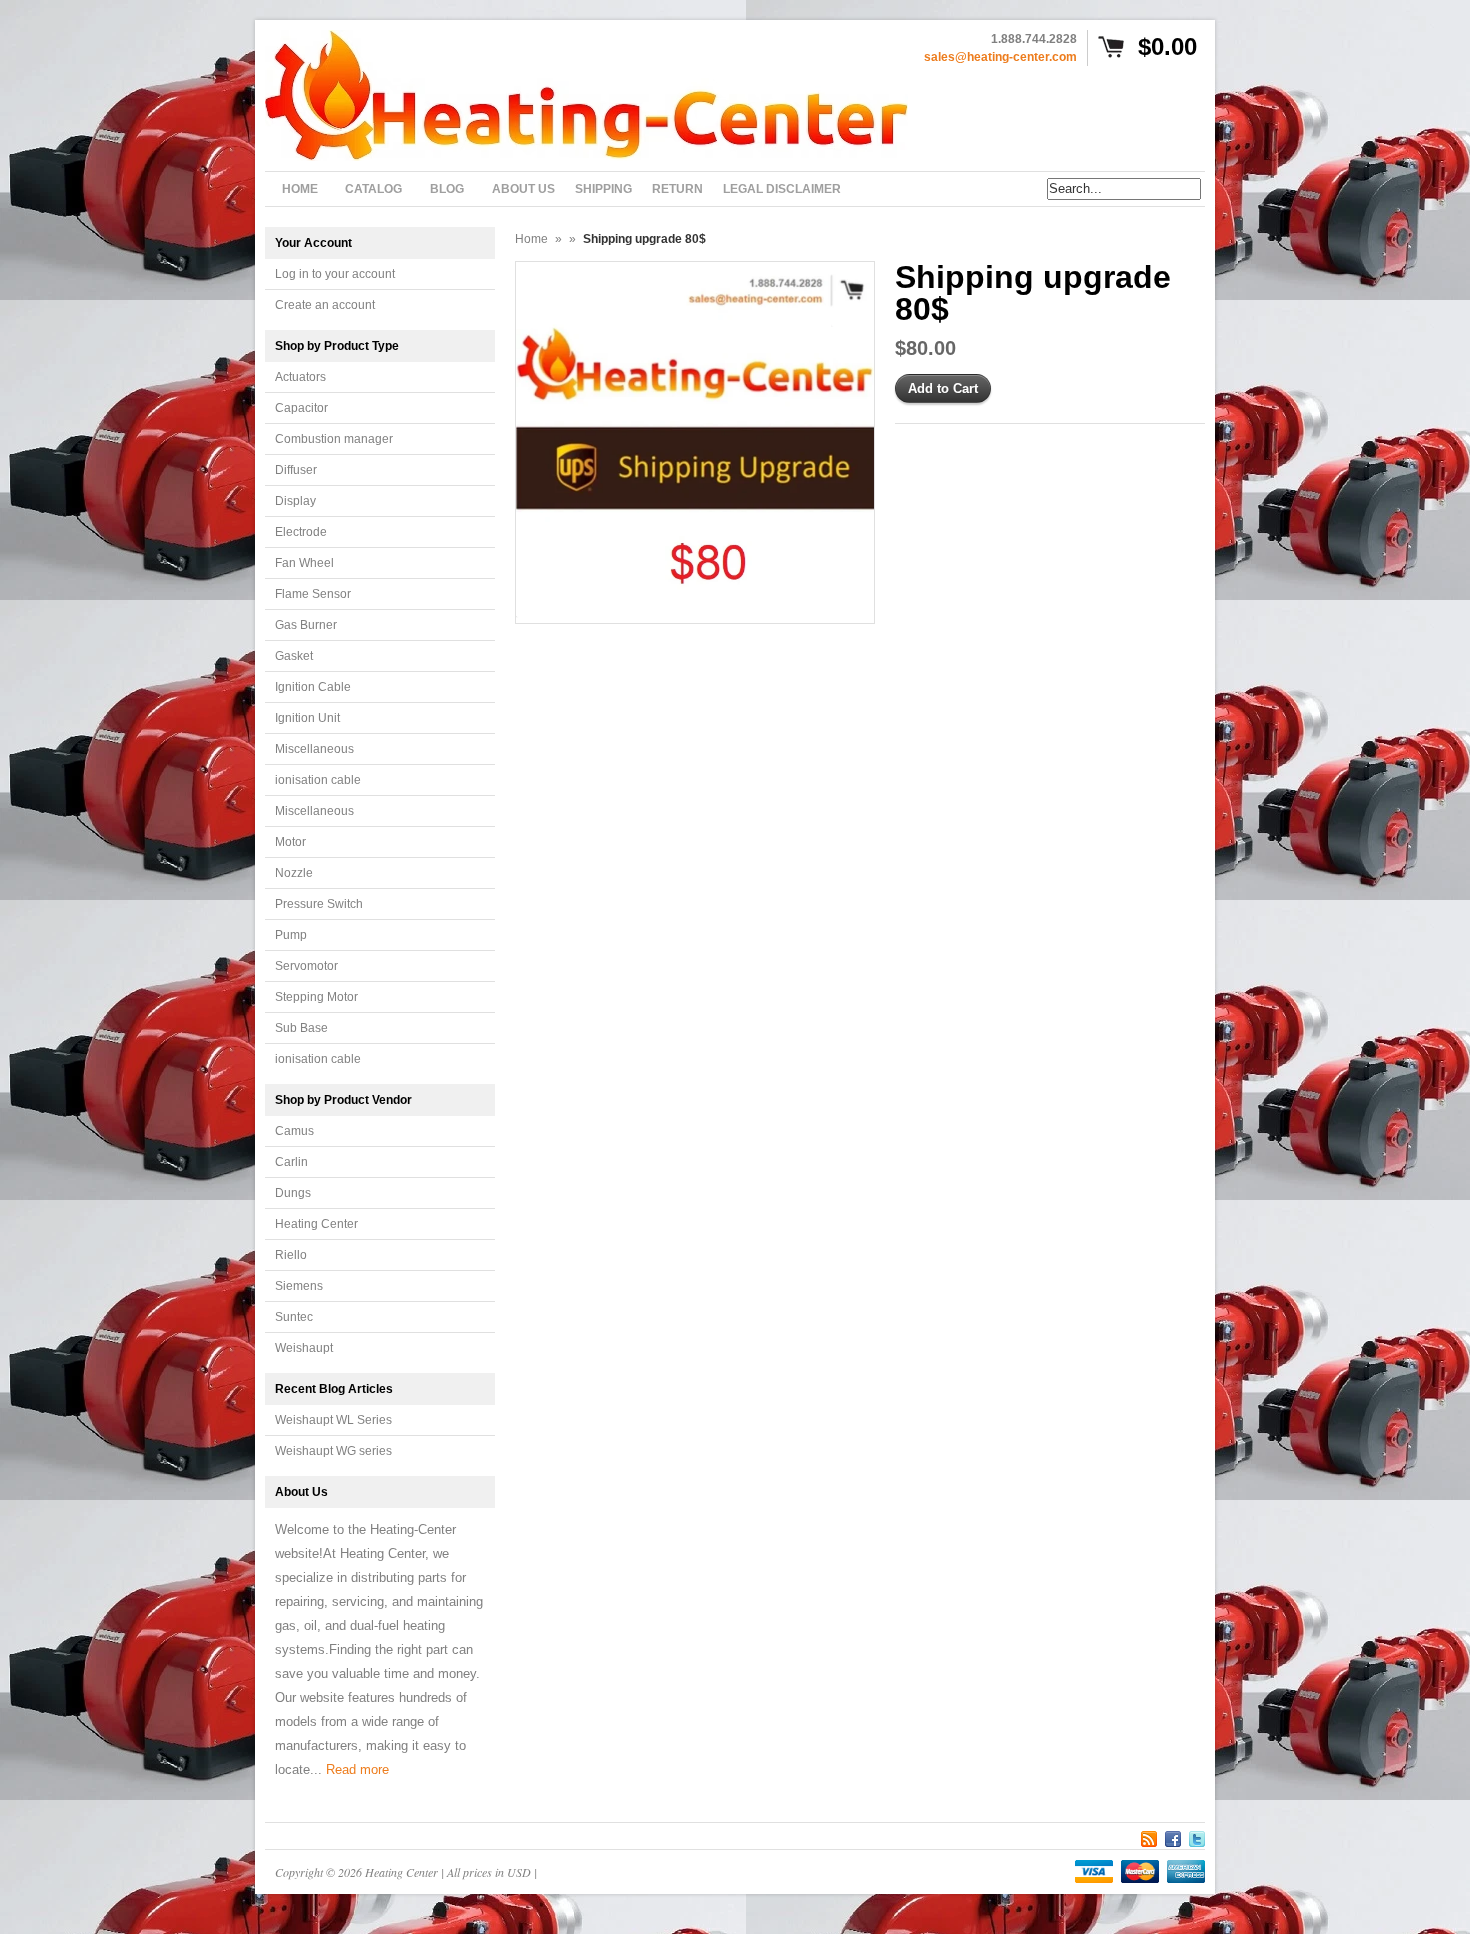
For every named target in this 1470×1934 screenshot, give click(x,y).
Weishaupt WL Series (333, 1420)
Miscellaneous (314, 749)
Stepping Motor (316, 997)
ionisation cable (318, 780)
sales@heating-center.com (1000, 57)
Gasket (294, 656)
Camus (294, 1131)
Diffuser (296, 470)
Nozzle (294, 873)
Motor (290, 842)
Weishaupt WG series (333, 1451)
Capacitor (301, 408)
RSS (1149, 1836)
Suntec (294, 1317)
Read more (357, 1769)
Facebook (1173, 1836)
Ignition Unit (307, 718)
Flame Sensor (313, 594)
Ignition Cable (313, 687)
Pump (291, 935)
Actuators (300, 377)
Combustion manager (334, 439)
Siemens (299, 1286)
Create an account (325, 305)
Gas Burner (306, 625)
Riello (291, 1255)
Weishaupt (304, 1348)
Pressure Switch (319, 904)
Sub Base (301, 1028)
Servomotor (306, 966)
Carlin (291, 1162)
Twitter (1197, 1836)
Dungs (293, 1193)
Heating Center (316, 1224)
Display (295, 501)
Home (531, 239)
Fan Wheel (304, 563)
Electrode (301, 532)
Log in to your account (335, 274)
